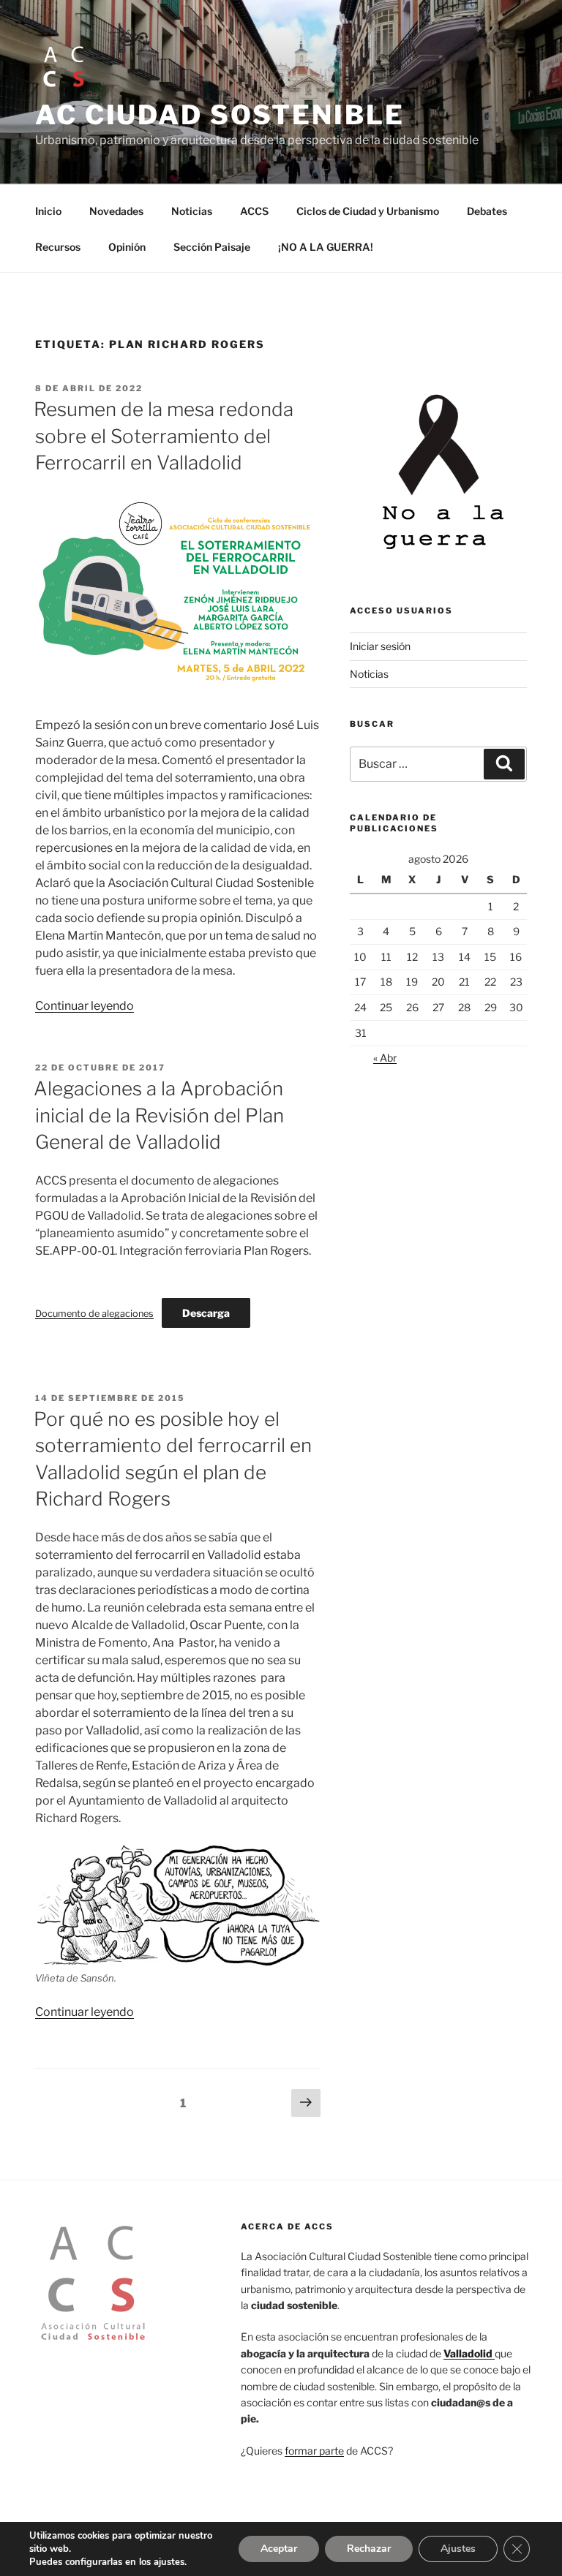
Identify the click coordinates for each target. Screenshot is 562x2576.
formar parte (314, 2451)
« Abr (385, 1058)
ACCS (254, 211)
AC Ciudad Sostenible (220, 115)
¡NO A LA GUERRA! (326, 247)
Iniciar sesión (380, 646)
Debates (487, 211)
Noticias (192, 211)
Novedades (116, 211)
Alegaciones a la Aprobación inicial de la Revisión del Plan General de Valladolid (159, 1115)
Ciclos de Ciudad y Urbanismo (368, 211)
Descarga (206, 1313)
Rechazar (369, 2549)
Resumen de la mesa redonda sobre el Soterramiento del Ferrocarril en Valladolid (164, 436)
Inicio (48, 211)
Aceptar (279, 2549)
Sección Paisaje (212, 247)
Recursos (58, 247)
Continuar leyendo (85, 1006)
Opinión (127, 247)
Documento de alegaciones (94, 1314)
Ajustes (458, 2549)
